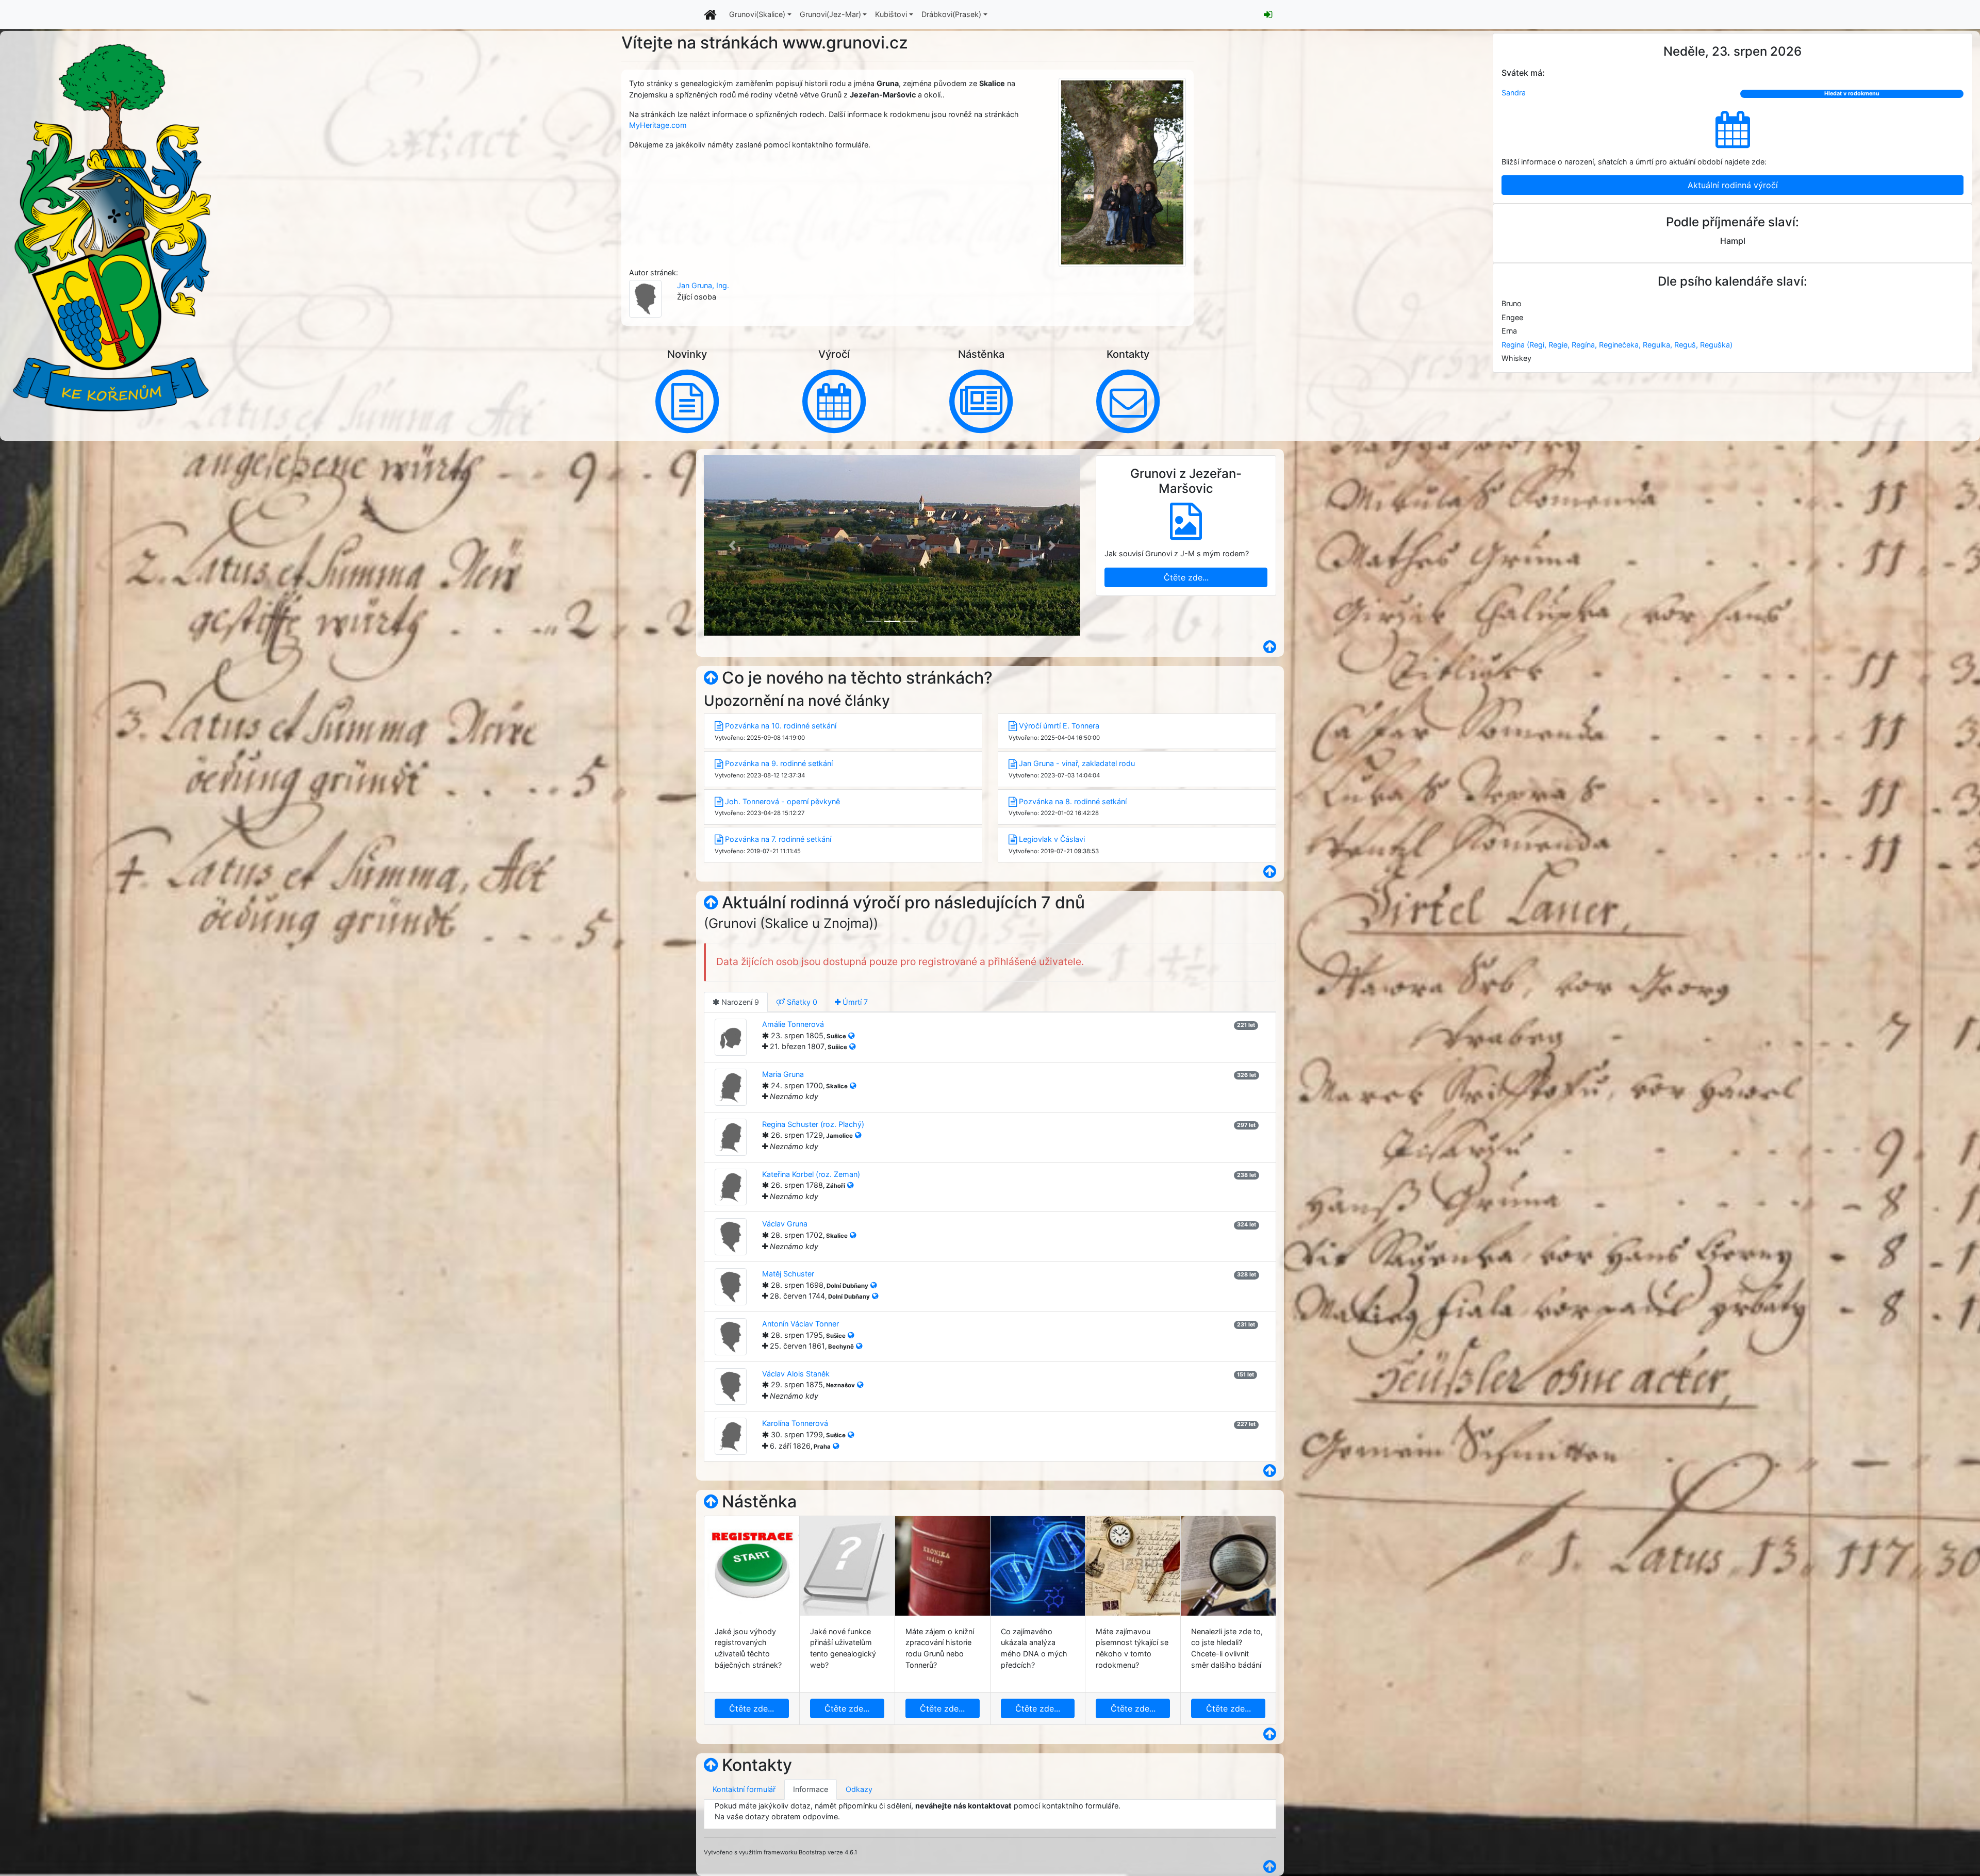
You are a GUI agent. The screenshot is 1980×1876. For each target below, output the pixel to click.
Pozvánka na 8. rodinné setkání (1073, 801)
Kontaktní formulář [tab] (744, 1789)
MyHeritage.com (658, 125)
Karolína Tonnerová (795, 1423)
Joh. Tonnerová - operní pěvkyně (782, 801)
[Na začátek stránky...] (711, 678)
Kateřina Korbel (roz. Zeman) (811, 1174)
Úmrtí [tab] (854, 1002)
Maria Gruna (783, 1074)
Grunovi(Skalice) (757, 14)
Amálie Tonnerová (793, 1024)
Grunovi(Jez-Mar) (830, 14)
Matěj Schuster (788, 1274)
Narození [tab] (739, 1002)
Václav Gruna (785, 1224)
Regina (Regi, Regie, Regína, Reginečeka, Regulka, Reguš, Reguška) (1617, 345)
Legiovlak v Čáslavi (1052, 839)
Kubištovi (891, 14)
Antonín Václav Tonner (801, 1324)
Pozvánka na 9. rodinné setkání (779, 763)
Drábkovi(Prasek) (951, 14)
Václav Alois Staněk (796, 1374)
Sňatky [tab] (801, 1002)
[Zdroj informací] (851, 1035)
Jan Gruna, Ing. (703, 285)
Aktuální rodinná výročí (1733, 185)
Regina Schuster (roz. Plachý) (813, 1124)
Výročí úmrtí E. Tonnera (1059, 726)
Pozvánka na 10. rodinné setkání (781, 726)
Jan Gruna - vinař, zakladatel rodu (1077, 763)
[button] (732, 545)
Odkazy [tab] (859, 1789)
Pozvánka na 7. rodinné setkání (778, 839)
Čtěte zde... (1186, 573)
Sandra (1514, 93)
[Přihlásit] (1268, 14)
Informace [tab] (811, 1789)
